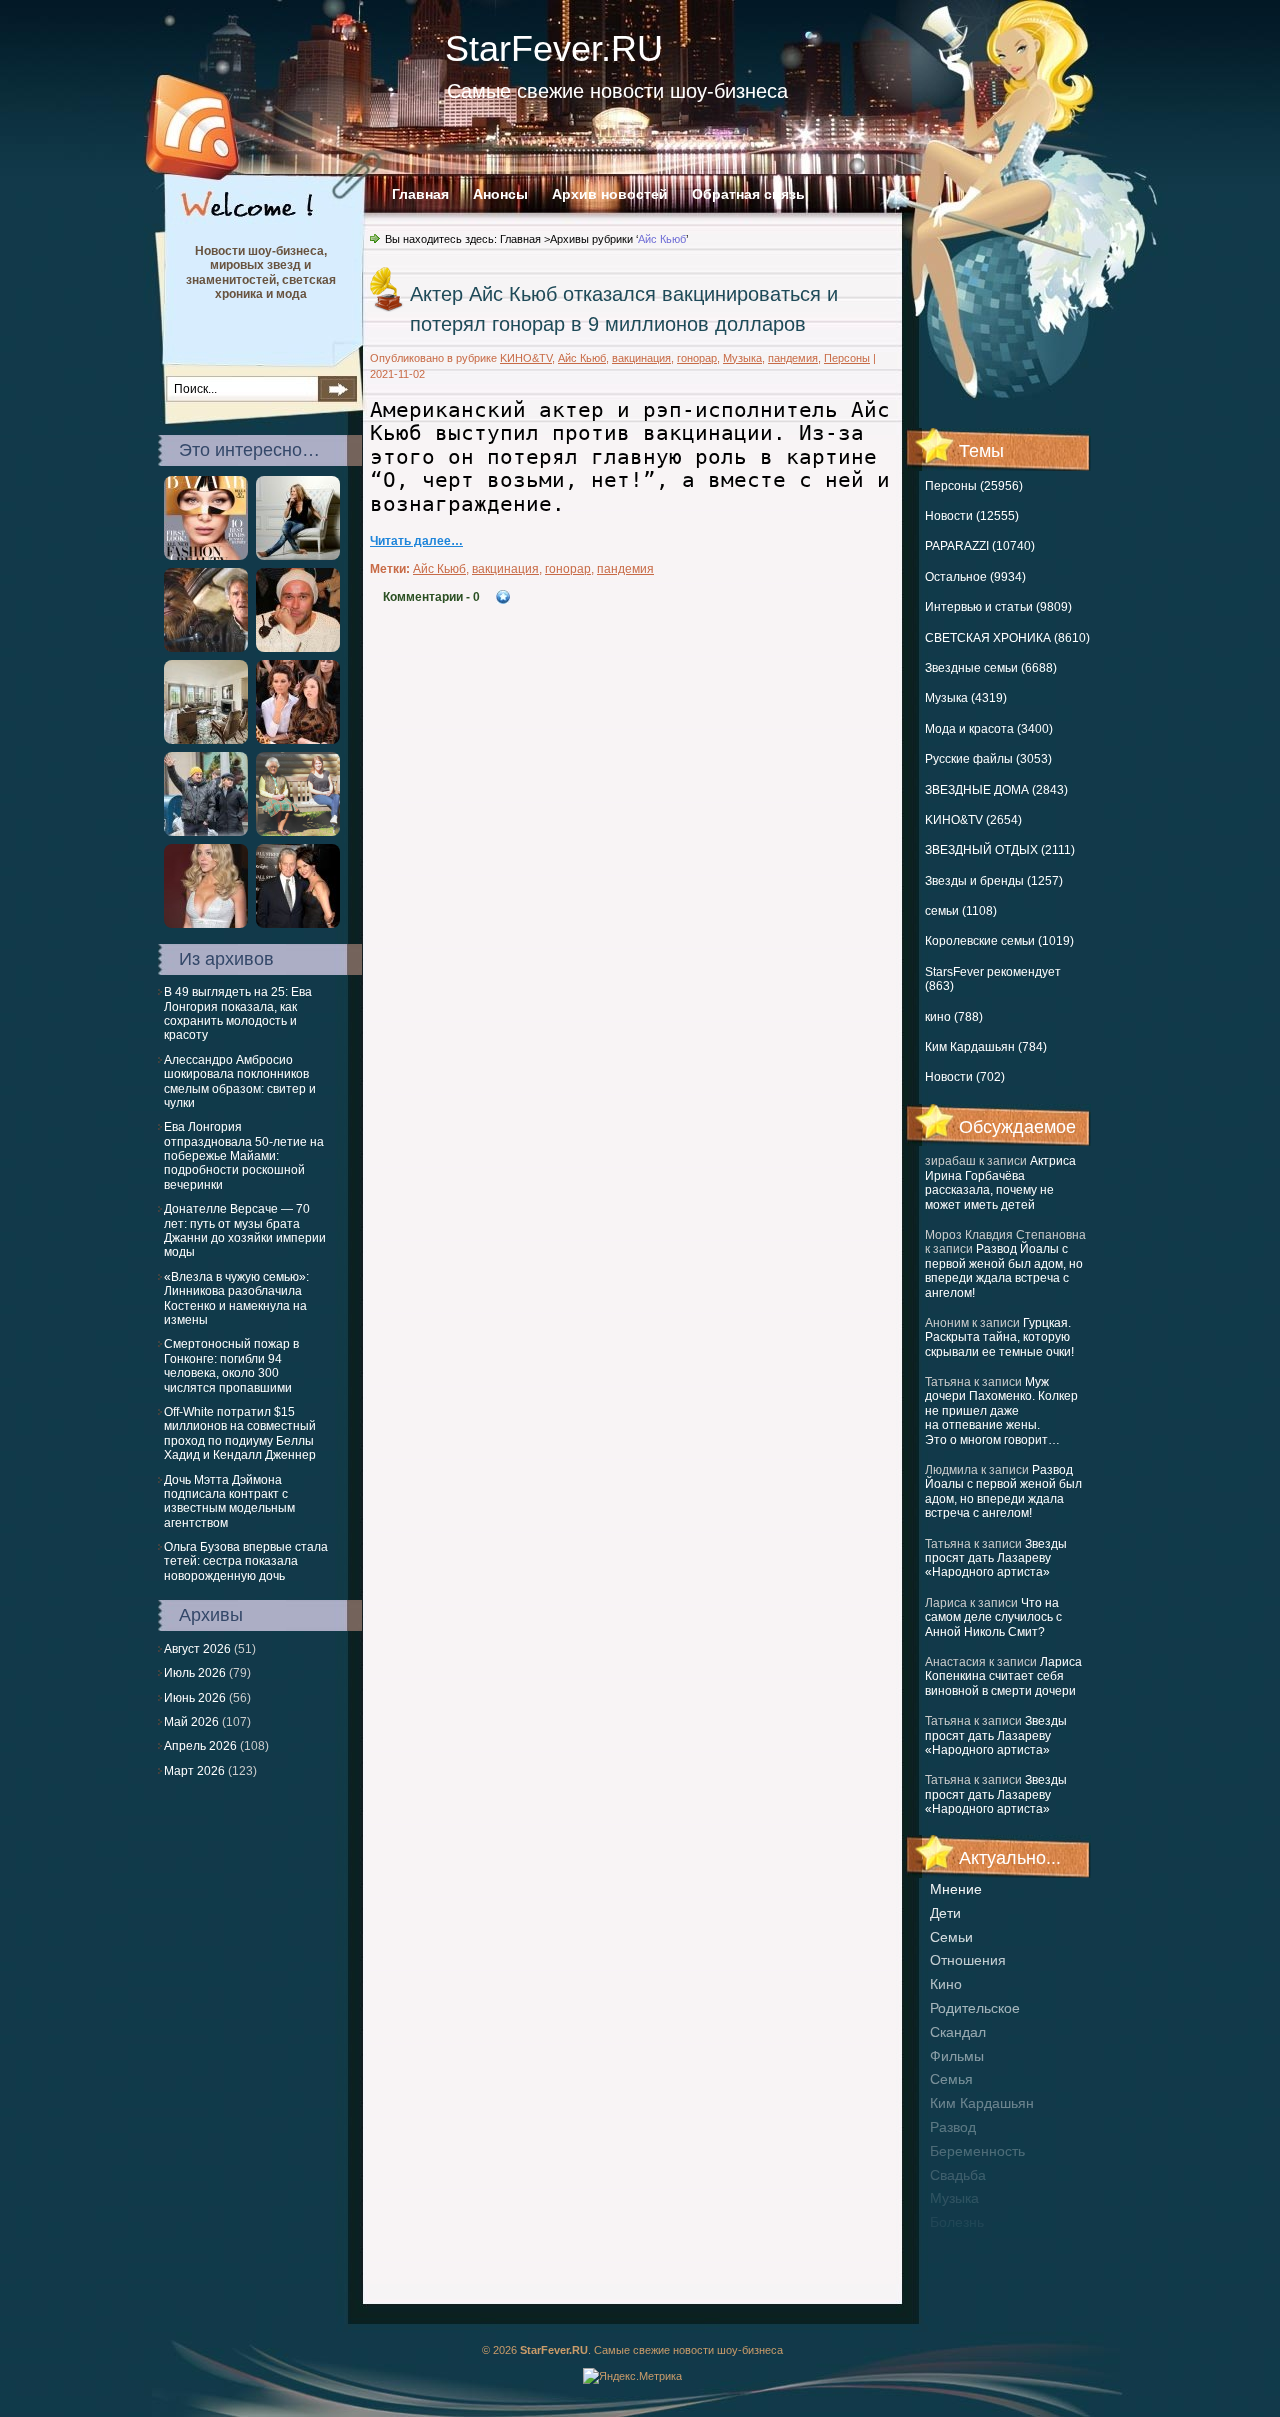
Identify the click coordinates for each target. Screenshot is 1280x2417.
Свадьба (958, 2175)
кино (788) (954, 1017)
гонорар (697, 358)
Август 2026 (197, 1649)
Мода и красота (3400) (989, 729)
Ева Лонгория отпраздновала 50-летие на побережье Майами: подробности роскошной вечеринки (244, 1156)
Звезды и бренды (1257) (994, 881)
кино (946, 1984)
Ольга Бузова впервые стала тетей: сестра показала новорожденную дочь (246, 1561)
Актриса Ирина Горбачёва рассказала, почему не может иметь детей (1000, 1182)
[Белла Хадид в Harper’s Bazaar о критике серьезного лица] (206, 556)
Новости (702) (965, 1077)
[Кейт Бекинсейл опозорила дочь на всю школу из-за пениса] (298, 740)
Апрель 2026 (200, 1746)
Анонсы (500, 194)
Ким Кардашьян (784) (986, 1047)
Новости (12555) (972, 516)
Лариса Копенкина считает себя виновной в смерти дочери (1003, 1676)
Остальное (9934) (975, 577)
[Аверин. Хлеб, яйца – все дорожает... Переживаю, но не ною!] (298, 648)
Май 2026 (191, 1722)
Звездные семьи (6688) (991, 668)
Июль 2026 (195, 1673)
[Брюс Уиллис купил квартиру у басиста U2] (206, 740)
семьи (951, 1937)
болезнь (957, 2222)
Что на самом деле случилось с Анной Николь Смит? (993, 1617)
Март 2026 (194, 1771)
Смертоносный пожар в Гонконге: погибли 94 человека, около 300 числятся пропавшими (231, 1365)
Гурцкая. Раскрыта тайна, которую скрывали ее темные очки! (999, 1337)
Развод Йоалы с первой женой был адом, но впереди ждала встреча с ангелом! (1004, 1270)
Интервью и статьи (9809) (998, 607)
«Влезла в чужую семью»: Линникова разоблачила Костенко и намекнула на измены (236, 1298)
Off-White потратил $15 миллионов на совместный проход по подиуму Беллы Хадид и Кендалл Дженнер (240, 1433)
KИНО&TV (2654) (973, 820)
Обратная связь (748, 194)
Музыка (742, 358)
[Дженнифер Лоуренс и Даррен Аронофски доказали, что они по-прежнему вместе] (206, 832)
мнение (956, 1889)
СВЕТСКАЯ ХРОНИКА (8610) (1007, 638)
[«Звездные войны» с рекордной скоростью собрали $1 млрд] (206, 648)
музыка (954, 2198)
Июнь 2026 (195, 1698)
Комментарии (431, 597)
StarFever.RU (554, 48)
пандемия (793, 358)
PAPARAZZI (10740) (980, 546)
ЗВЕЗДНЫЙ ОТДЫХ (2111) (1000, 850)
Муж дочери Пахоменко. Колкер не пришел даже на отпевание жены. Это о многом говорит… (1001, 1411)
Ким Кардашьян (982, 2103)
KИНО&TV (526, 358)
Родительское (975, 2008)
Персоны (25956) (974, 486)
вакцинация (641, 358)
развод (953, 2127)
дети (945, 1913)
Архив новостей (610, 194)
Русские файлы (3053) (988, 759)
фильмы (957, 2056)
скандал (958, 2032)
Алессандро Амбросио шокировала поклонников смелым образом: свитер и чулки (240, 1081)
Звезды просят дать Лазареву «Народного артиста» (996, 1558)
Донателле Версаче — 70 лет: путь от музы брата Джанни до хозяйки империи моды (245, 1230)
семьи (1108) (961, 911)
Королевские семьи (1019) (999, 941)
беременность (977, 2151)
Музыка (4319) (966, 698)
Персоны (847, 358)
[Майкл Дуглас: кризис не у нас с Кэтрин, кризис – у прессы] (298, 924)
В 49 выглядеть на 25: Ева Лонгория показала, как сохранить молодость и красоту (238, 1013)
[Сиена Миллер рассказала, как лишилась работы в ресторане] (298, 556)
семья (951, 2079)
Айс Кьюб (582, 358)
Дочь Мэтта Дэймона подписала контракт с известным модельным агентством (229, 1501)
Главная (420, 194)
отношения (968, 1960)
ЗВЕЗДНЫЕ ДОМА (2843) (996, 790)
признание (966, 2246)
